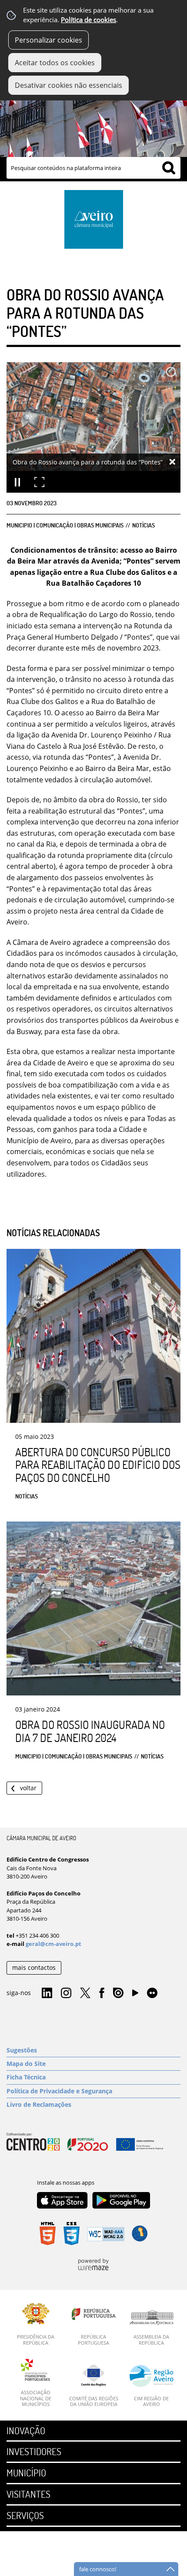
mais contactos (34, 1967)
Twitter (85, 1993)
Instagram (66, 1993)
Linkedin (47, 1993)
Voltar (28, 1788)
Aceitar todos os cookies (55, 63)
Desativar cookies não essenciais (68, 85)
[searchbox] (93, 168)
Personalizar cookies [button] (48, 40)
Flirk (152, 1993)
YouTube (135, 1995)
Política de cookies (88, 20)
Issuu (118, 1993)
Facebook (102, 1993)
